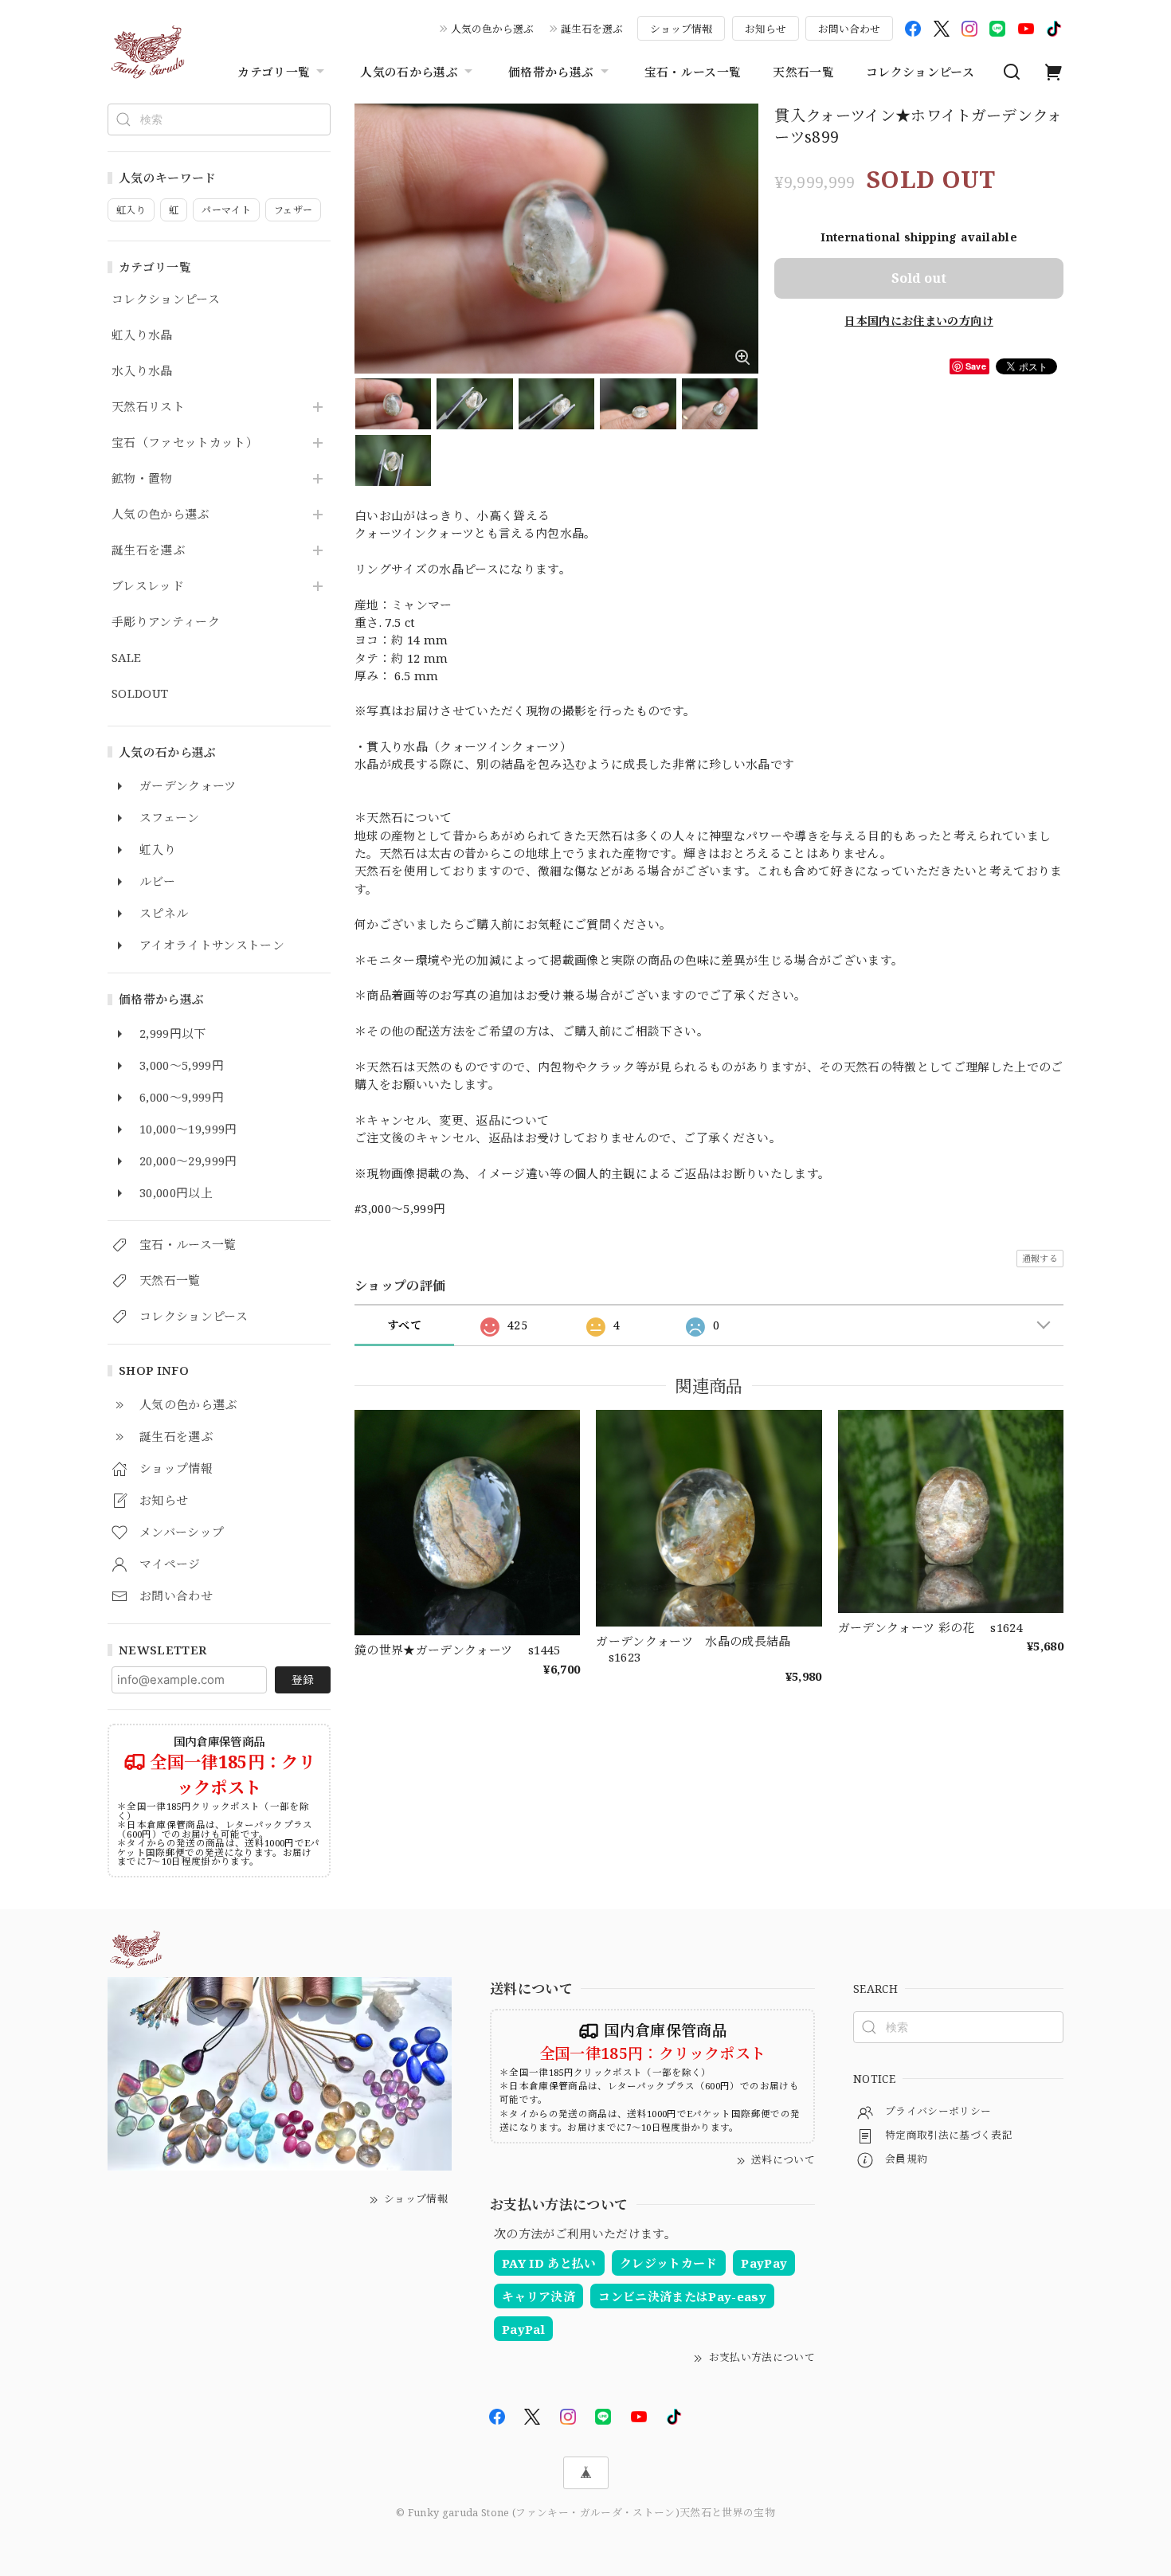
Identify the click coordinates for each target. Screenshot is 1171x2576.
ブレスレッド (148, 586)
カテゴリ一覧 (274, 72)
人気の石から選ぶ (409, 72)
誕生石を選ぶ (592, 29)
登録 (303, 1679)
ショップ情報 (681, 29)
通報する (1040, 1258)
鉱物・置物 (142, 479)
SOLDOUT (140, 694)
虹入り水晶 (142, 335)
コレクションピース (920, 72)
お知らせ (766, 29)
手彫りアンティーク (166, 622)
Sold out (919, 278)
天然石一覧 (803, 72)
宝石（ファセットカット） (185, 443)
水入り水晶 (142, 371)
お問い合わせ (849, 29)
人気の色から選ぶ (492, 29)
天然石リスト (148, 407)
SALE (126, 658)
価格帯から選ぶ (551, 72)
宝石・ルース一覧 (693, 72)
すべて (404, 1325)
